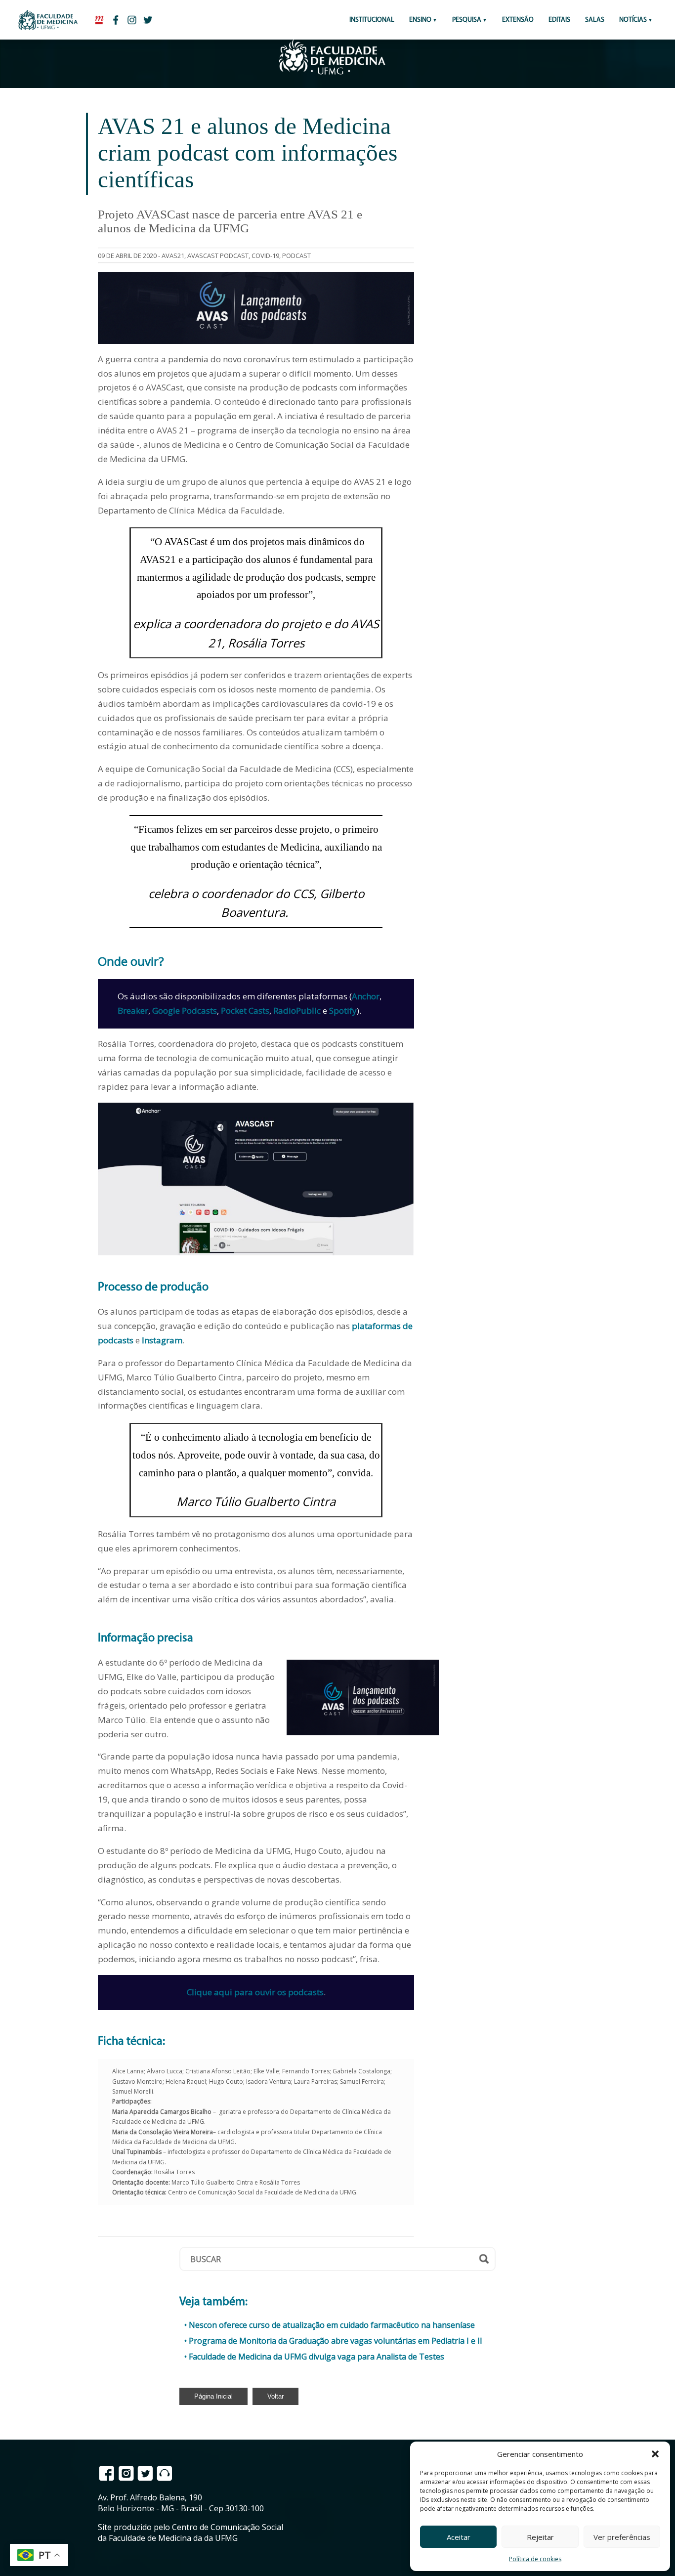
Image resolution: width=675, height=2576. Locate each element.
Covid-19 (265, 256)
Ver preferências (622, 2537)
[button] (655, 2454)
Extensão (518, 20)
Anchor (366, 996)
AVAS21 (173, 256)
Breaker (133, 1010)
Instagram (162, 1340)
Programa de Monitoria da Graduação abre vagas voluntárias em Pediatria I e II (336, 2341)
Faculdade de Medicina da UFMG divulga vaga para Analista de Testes (316, 2357)
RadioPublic (297, 1010)
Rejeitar (540, 2537)
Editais (559, 20)
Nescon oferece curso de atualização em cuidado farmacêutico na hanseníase (332, 2325)
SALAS (595, 20)
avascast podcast (218, 256)
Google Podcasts (185, 1010)
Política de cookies (535, 2559)
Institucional (372, 20)
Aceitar (459, 2537)
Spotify (343, 1010)
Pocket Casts (245, 1010)
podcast (296, 256)
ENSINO (420, 20)
